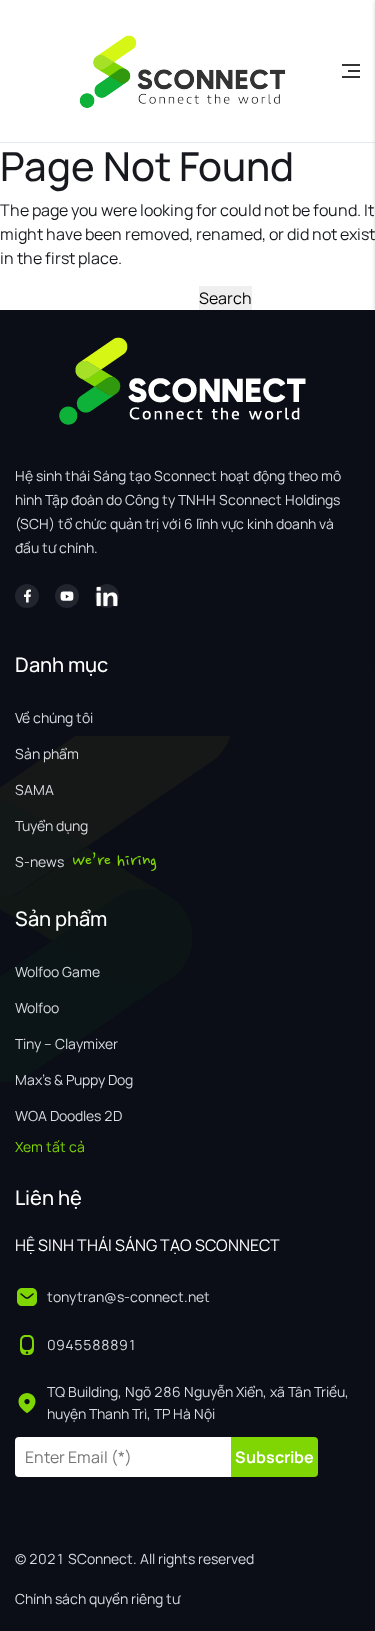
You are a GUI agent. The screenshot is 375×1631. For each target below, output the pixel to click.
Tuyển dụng (51, 825)
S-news (39, 861)
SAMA (34, 789)
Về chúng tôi (54, 717)
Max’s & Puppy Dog (74, 1079)
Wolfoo (37, 1007)
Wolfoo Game (57, 971)
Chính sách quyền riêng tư (97, 1598)
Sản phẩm (47, 753)
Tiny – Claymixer (66, 1043)
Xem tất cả (50, 1146)
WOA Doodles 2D (68, 1115)
